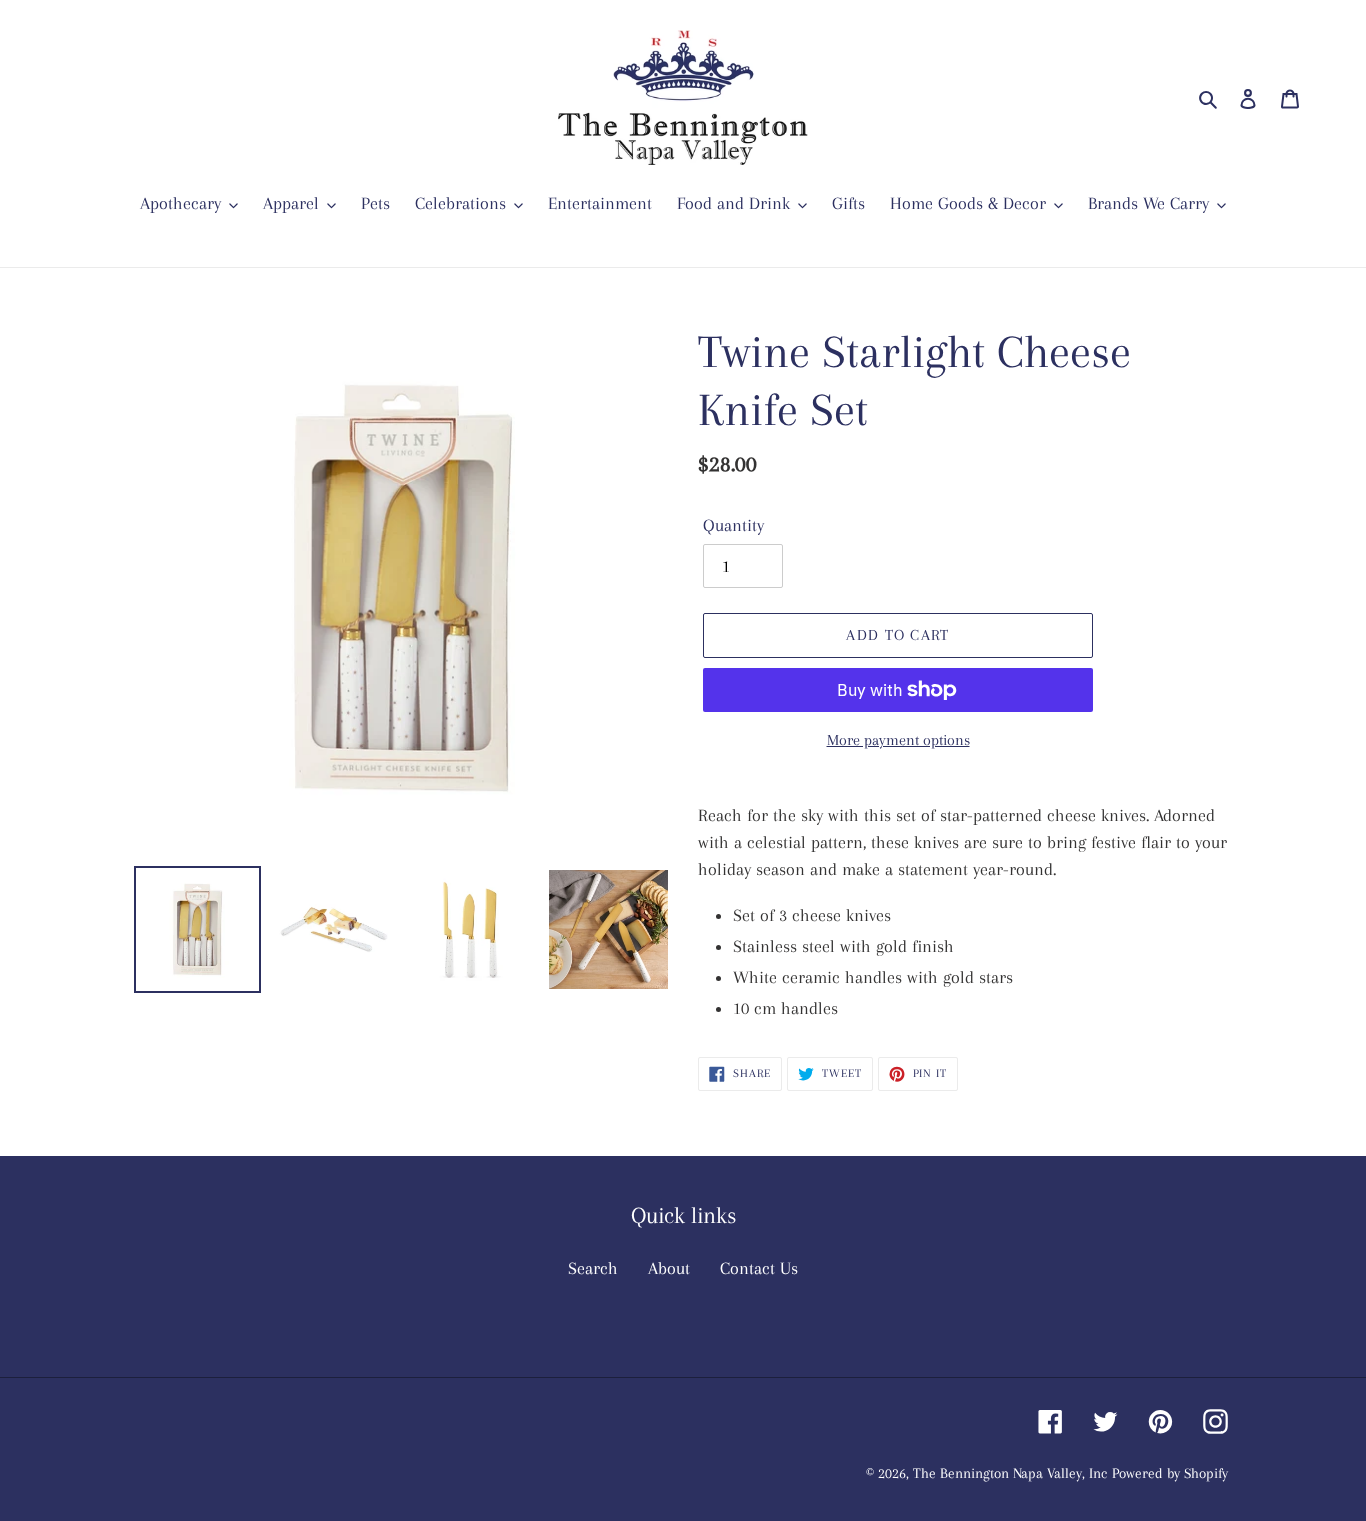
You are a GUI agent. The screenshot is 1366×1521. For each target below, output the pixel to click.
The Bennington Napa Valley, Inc (1010, 1473)
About (669, 1268)
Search (593, 1268)
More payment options (898, 740)
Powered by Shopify (1170, 1473)
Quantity (733, 525)
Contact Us (759, 1268)
